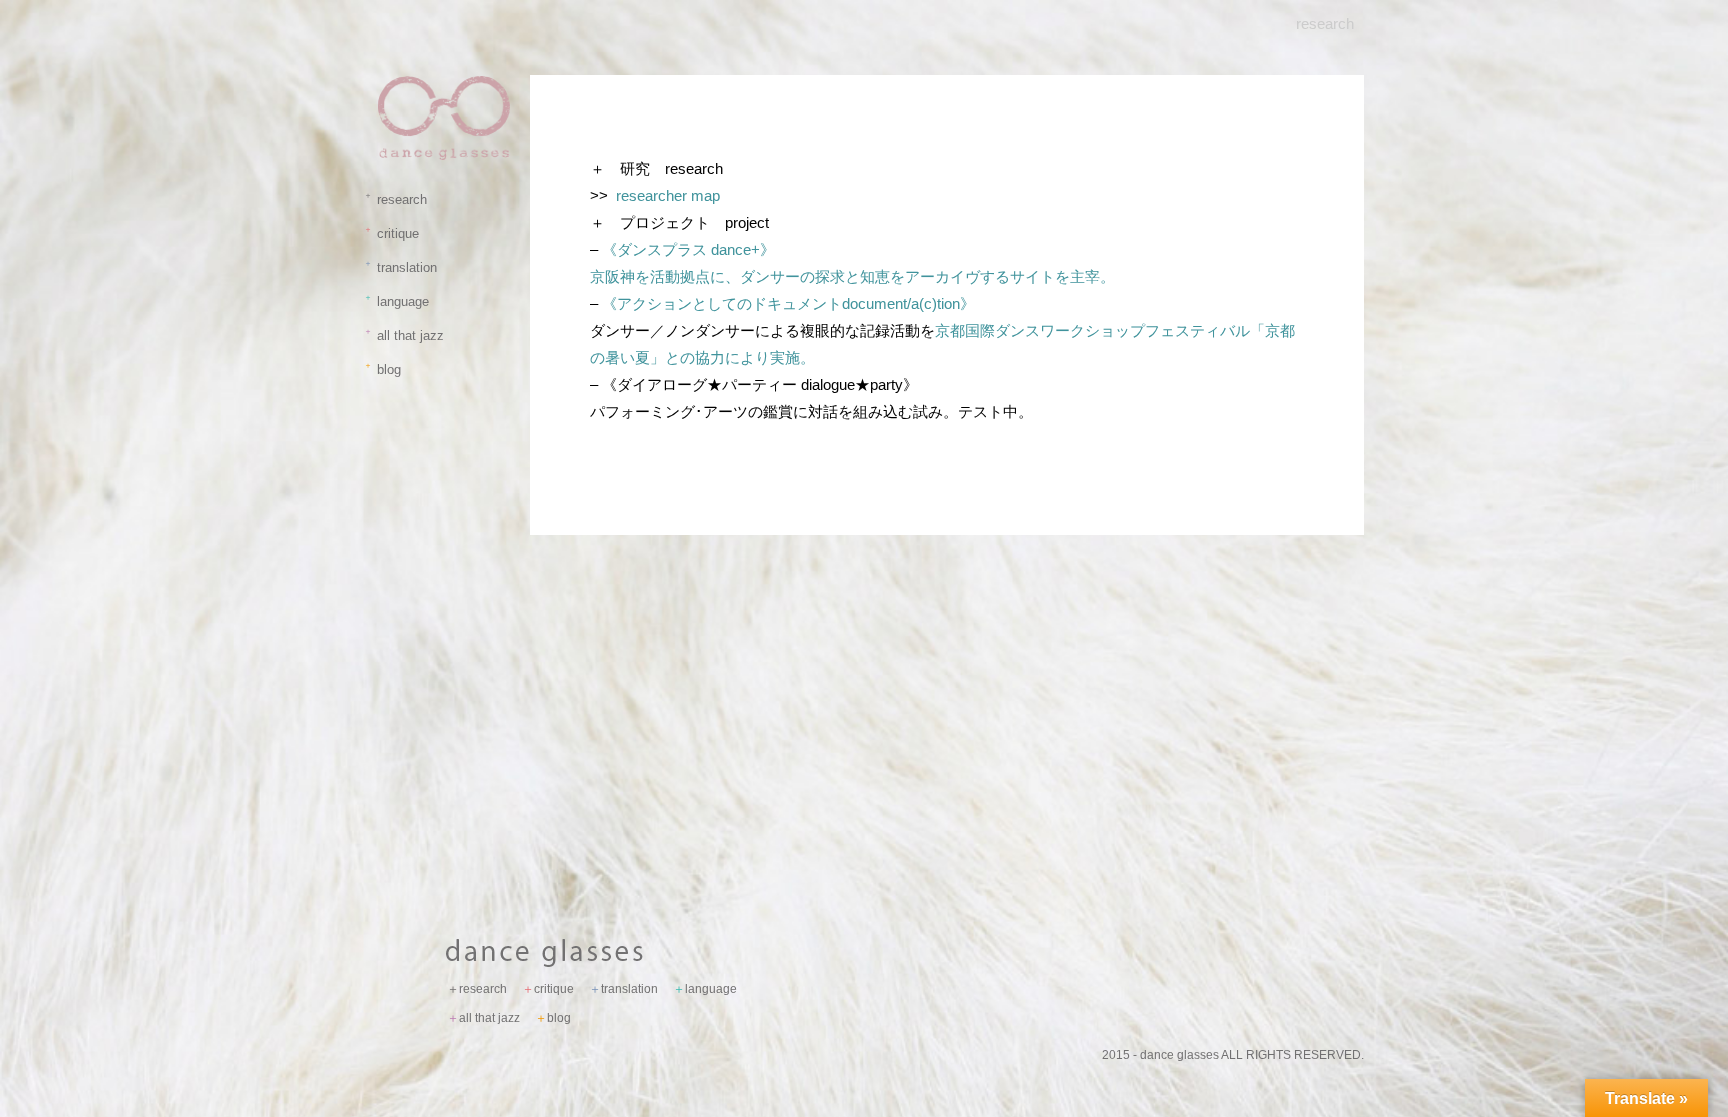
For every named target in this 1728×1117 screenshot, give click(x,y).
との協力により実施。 (740, 357)
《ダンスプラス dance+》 (688, 249)
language (399, 301)
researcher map (668, 195)
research (398, 199)
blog (385, 369)
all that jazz (406, 335)
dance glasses (1179, 1055)
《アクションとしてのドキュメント (781, 303)
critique (394, 233)
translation (403, 267)
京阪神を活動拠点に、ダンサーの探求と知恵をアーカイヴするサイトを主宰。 (852, 276)
